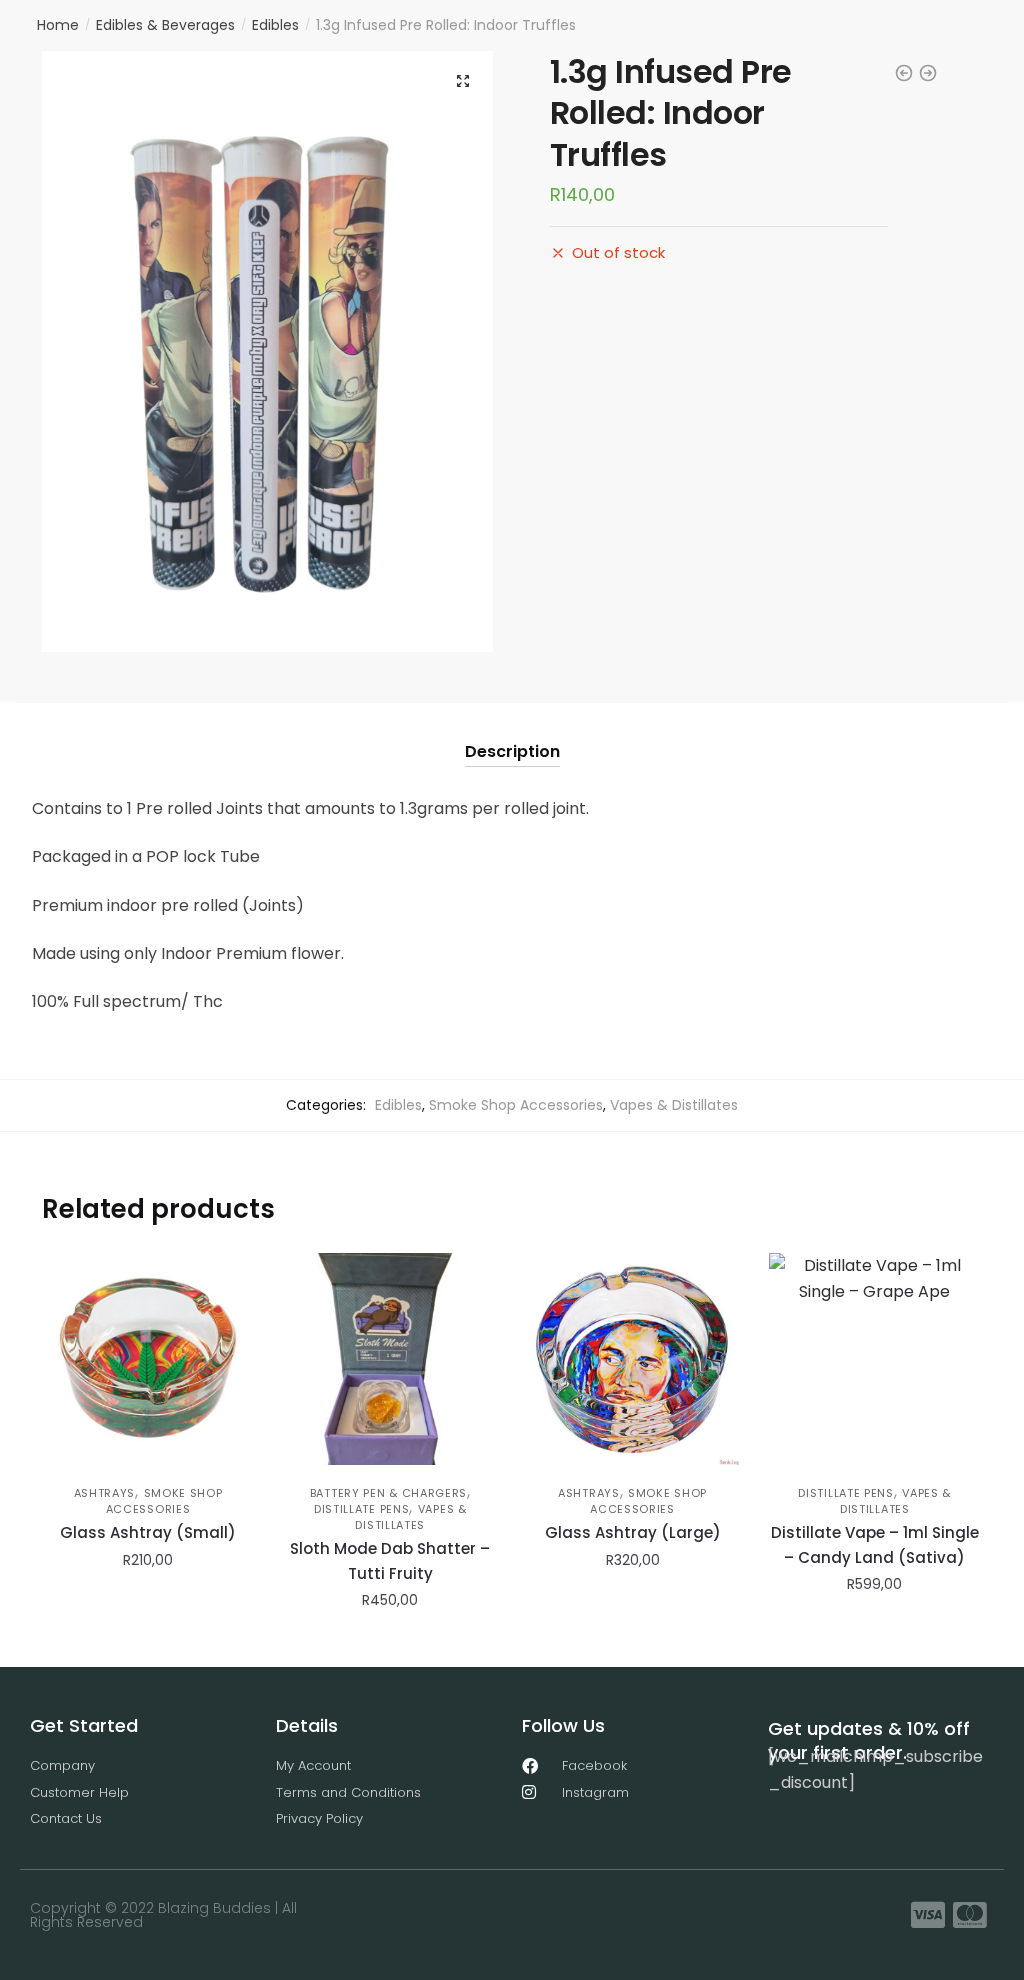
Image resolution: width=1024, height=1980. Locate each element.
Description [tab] (512, 751)
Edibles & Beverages (165, 25)
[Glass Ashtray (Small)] (148, 1359)
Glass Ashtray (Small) (148, 1532)
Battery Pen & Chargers (388, 1493)
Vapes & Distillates (674, 1105)
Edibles (275, 25)
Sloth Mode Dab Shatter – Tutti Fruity (390, 1560)
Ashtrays (105, 1493)
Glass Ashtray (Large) (633, 1532)
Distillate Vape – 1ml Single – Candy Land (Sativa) (875, 1544)
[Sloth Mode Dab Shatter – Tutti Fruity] (390, 1359)
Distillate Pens (362, 1509)
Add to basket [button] (148, 1644)
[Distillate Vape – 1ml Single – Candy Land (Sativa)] (875, 1359)
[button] (463, 81)
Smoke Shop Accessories (516, 1105)
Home (58, 25)
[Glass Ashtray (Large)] (632, 1359)
